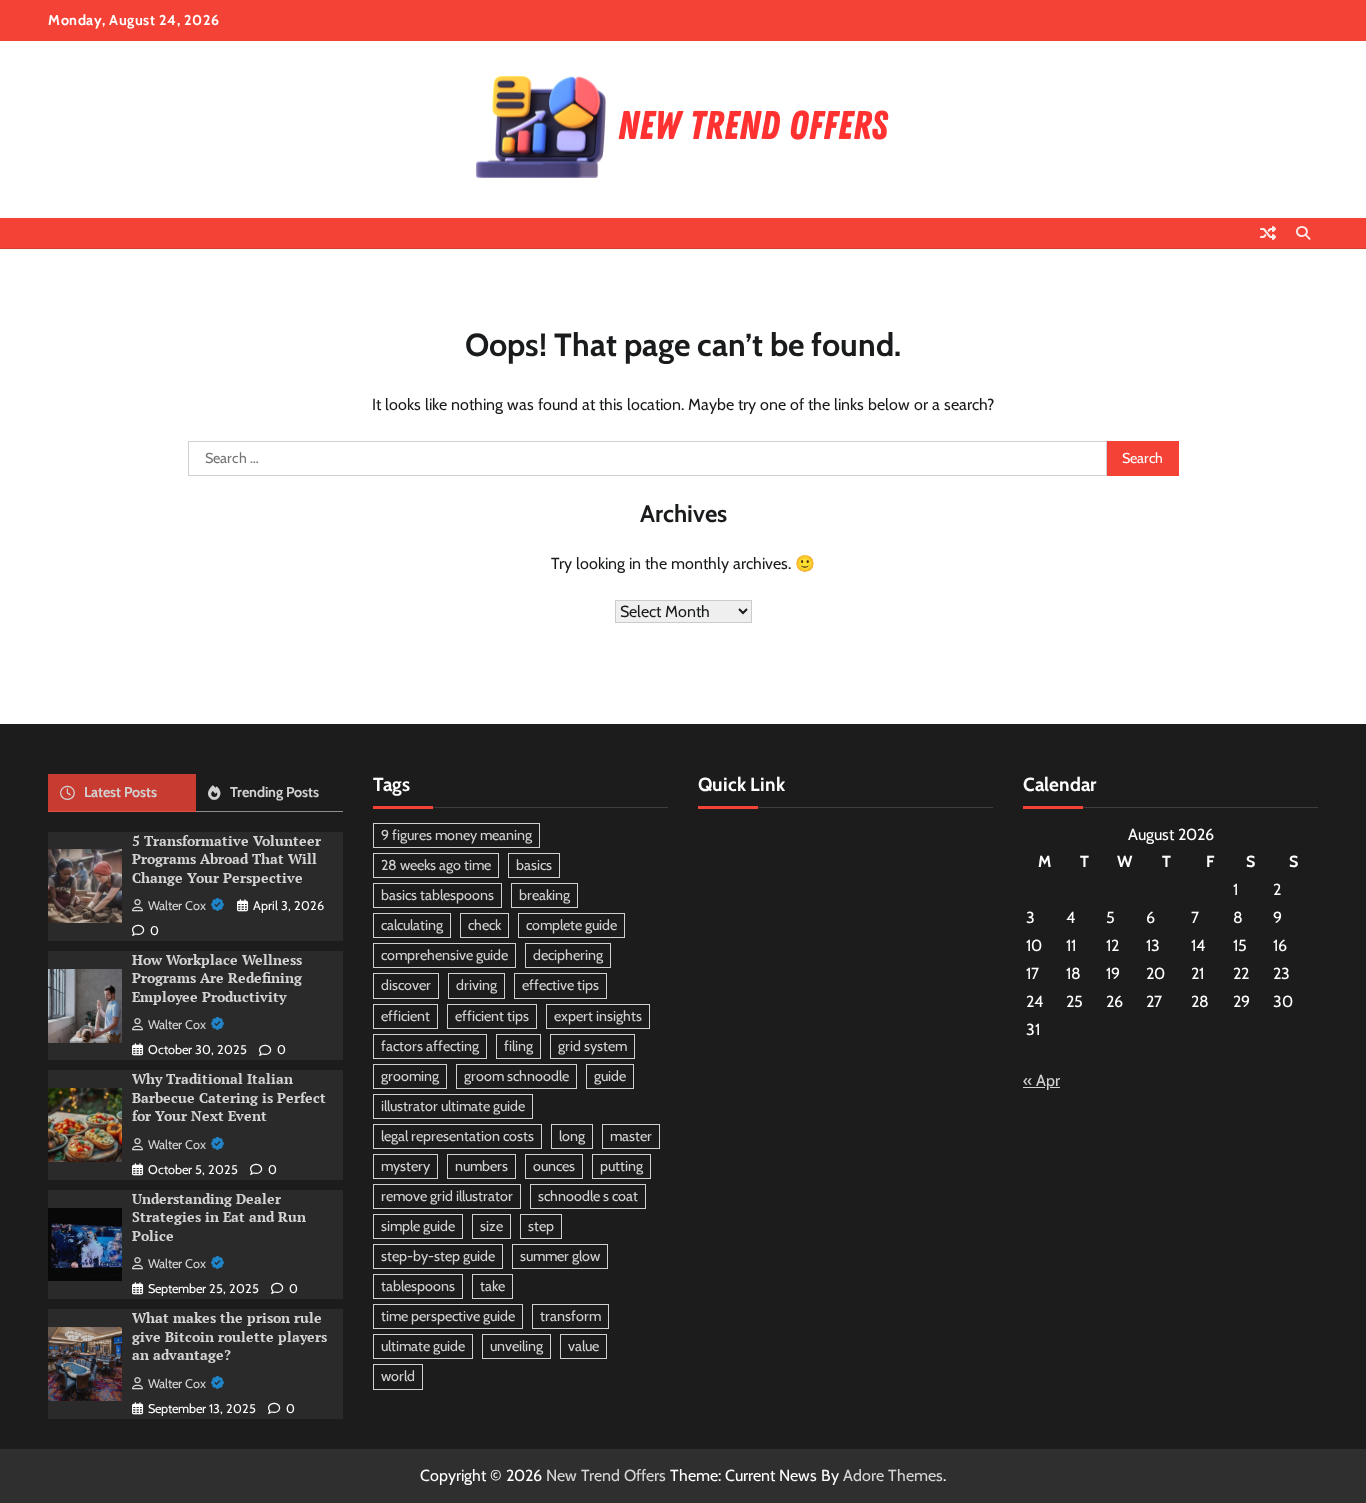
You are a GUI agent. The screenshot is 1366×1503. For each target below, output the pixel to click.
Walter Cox (177, 905)
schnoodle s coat (588, 1196)
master (631, 1136)
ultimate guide (423, 1346)
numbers (481, 1166)
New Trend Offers (606, 1475)
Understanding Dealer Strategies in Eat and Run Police (219, 1217)
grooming (410, 1076)
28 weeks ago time (436, 865)
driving (476, 985)
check (484, 925)
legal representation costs (457, 1136)
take (492, 1286)
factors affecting (430, 1046)
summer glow (560, 1256)
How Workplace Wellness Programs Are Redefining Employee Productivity (217, 978)
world (398, 1376)
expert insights (598, 1016)
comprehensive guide (444, 955)
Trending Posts (274, 792)
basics (534, 865)
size (491, 1226)
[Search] (1303, 233)
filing (518, 1046)
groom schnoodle (516, 1076)
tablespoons (418, 1286)
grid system (592, 1046)
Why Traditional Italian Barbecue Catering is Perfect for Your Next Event (229, 1097)
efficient (405, 1016)
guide (610, 1076)
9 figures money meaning (456, 835)
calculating (412, 925)
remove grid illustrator (447, 1196)
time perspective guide (448, 1316)
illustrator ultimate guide (453, 1106)
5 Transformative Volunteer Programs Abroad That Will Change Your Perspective (226, 859)
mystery (405, 1166)
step (541, 1226)
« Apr (1041, 1080)
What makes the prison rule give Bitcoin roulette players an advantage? (229, 1336)
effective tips (560, 985)
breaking (544, 895)
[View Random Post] (1268, 233)
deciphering (568, 955)
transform (570, 1316)
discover (406, 985)
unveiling (516, 1346)
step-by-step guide (438, 1256)
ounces (554, 1166)
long (572, 1136)
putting (621, 1166)
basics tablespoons (437, 895)
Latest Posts (120, 792)
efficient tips (492, 1016)
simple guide (418, 1226)
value (583, 1346)
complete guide (571, 925)
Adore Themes (893, 1475)
